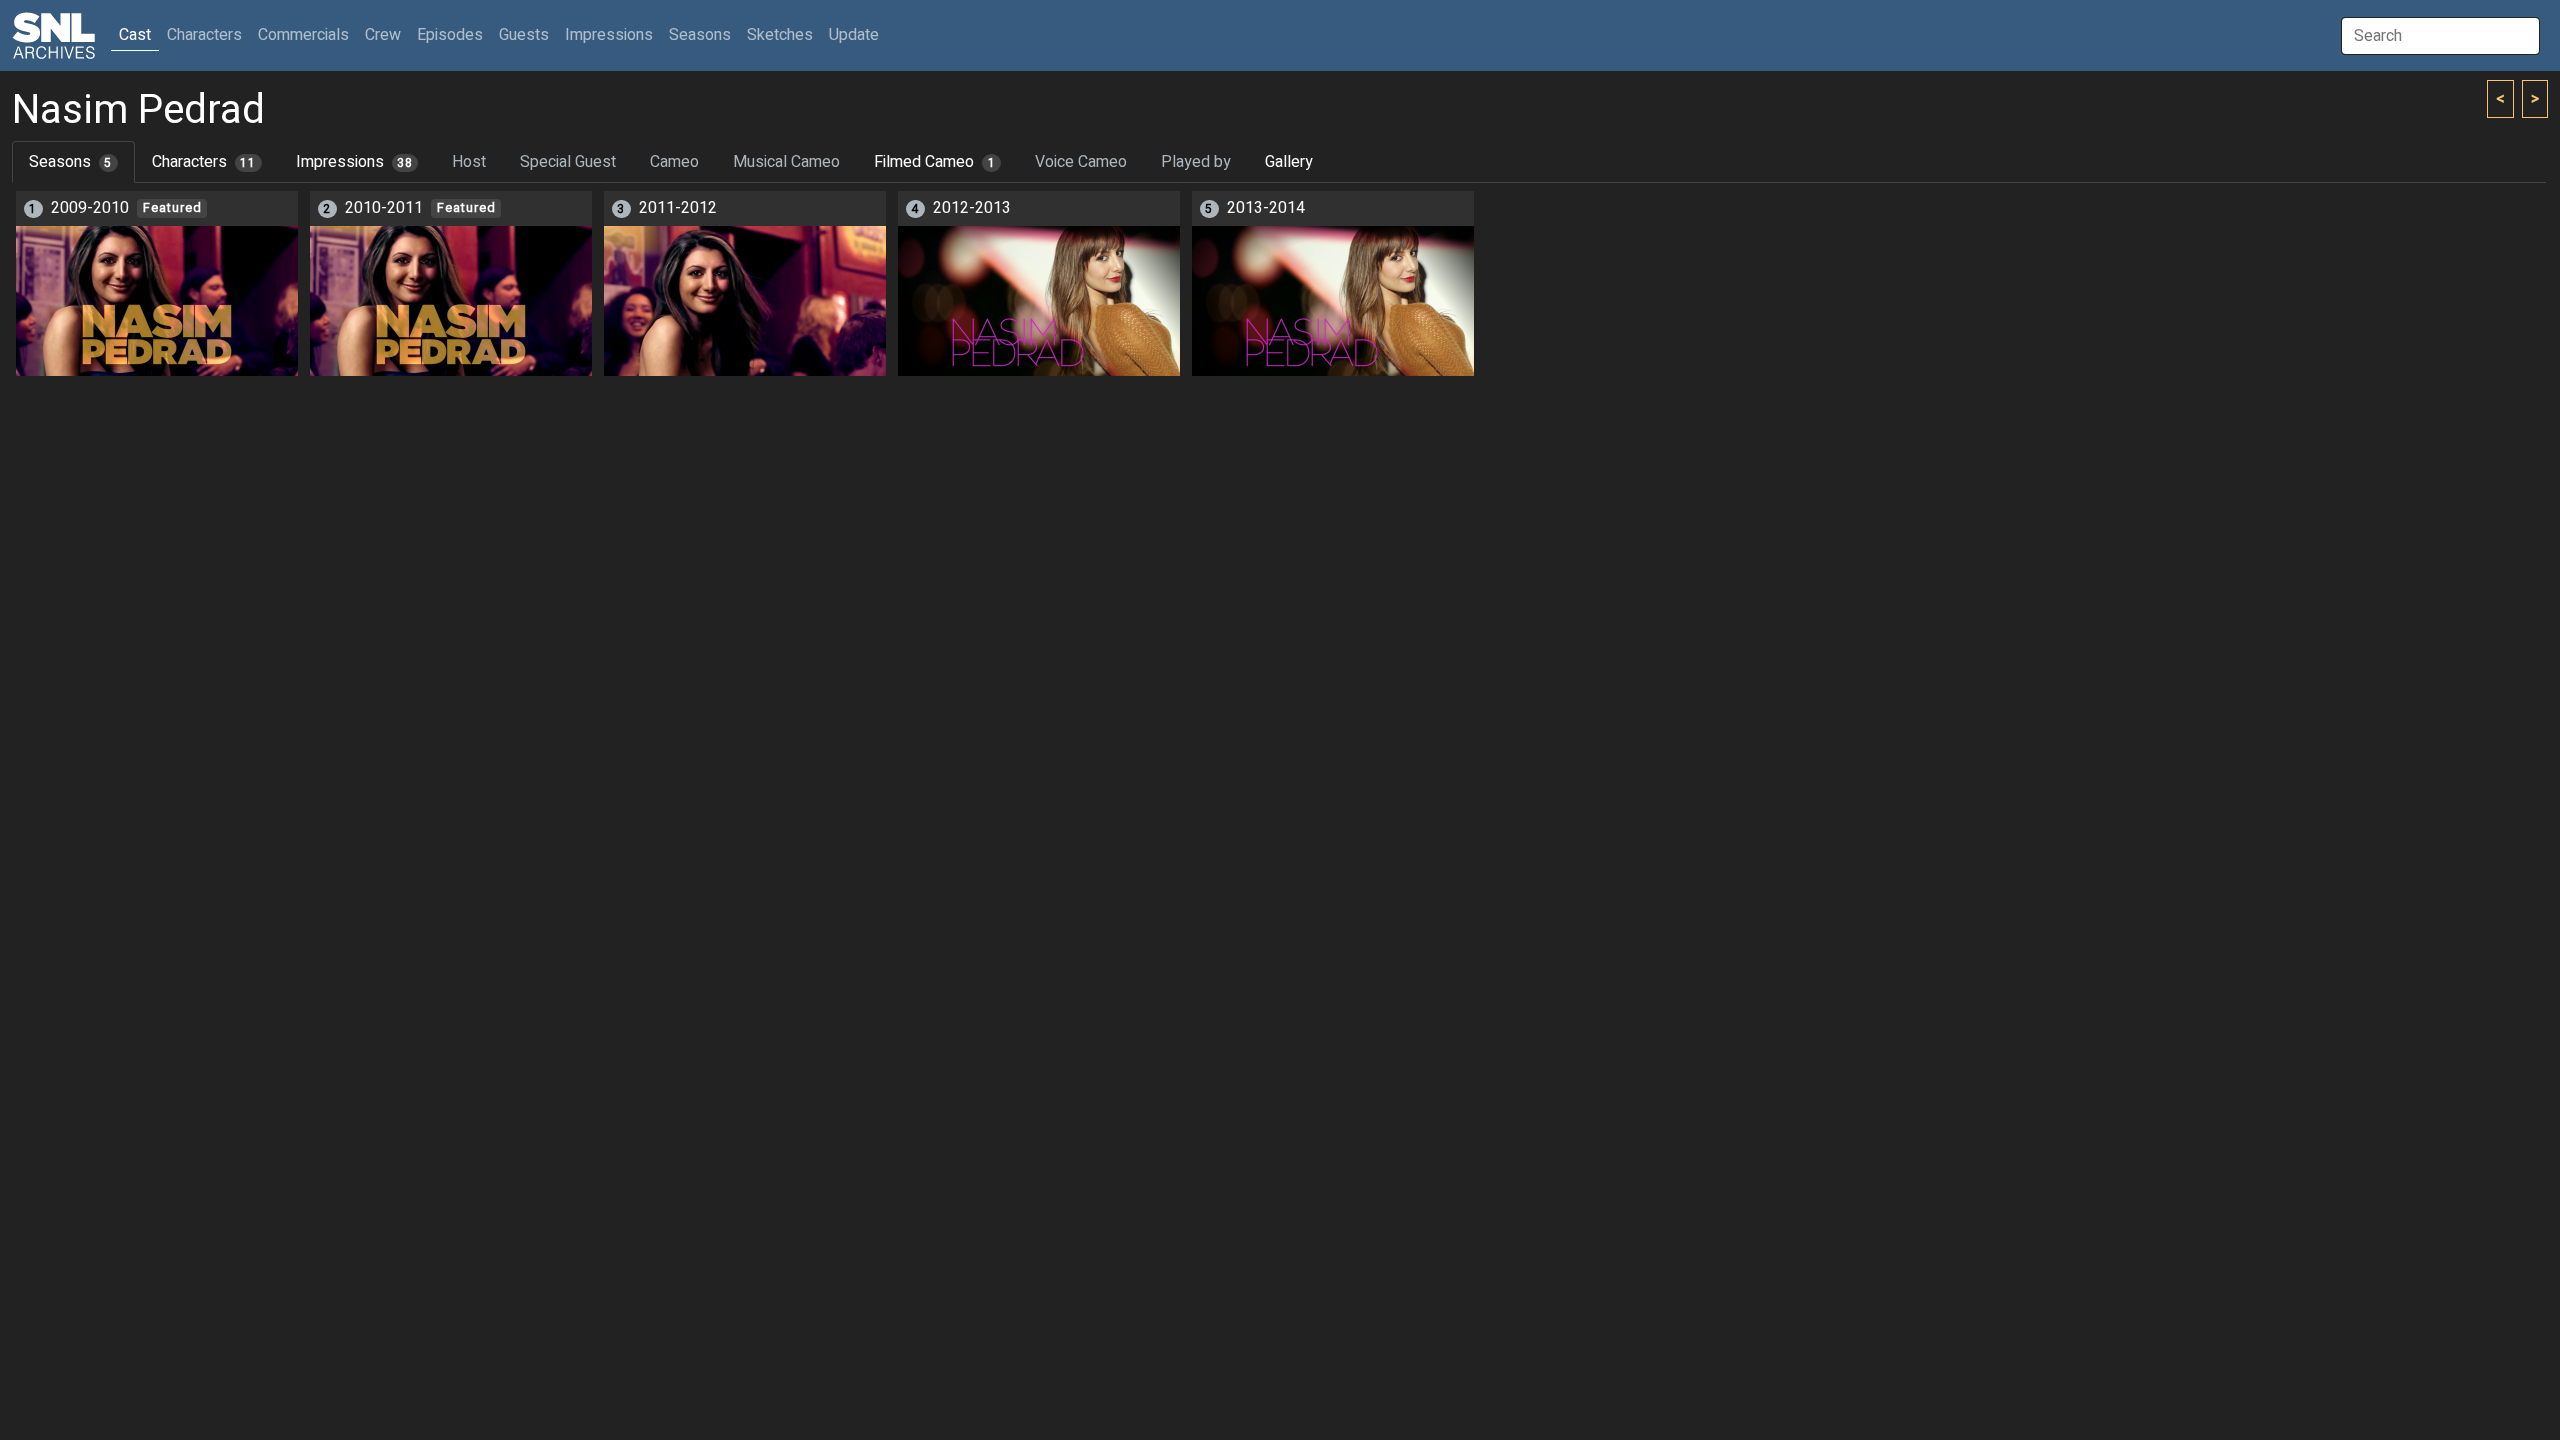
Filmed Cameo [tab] (934, 162)
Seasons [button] (700, 35)
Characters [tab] (204, 162)
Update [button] (854, 35)
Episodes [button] (450, 35)
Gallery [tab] (1289, 162)
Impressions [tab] (354, 162)
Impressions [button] (609, 35)
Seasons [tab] (70, 162)
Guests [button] (524, 35)
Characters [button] (204, 35)
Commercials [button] (303, 35)
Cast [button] (139, 34)
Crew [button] (383, 35)
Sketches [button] (780, 35)
